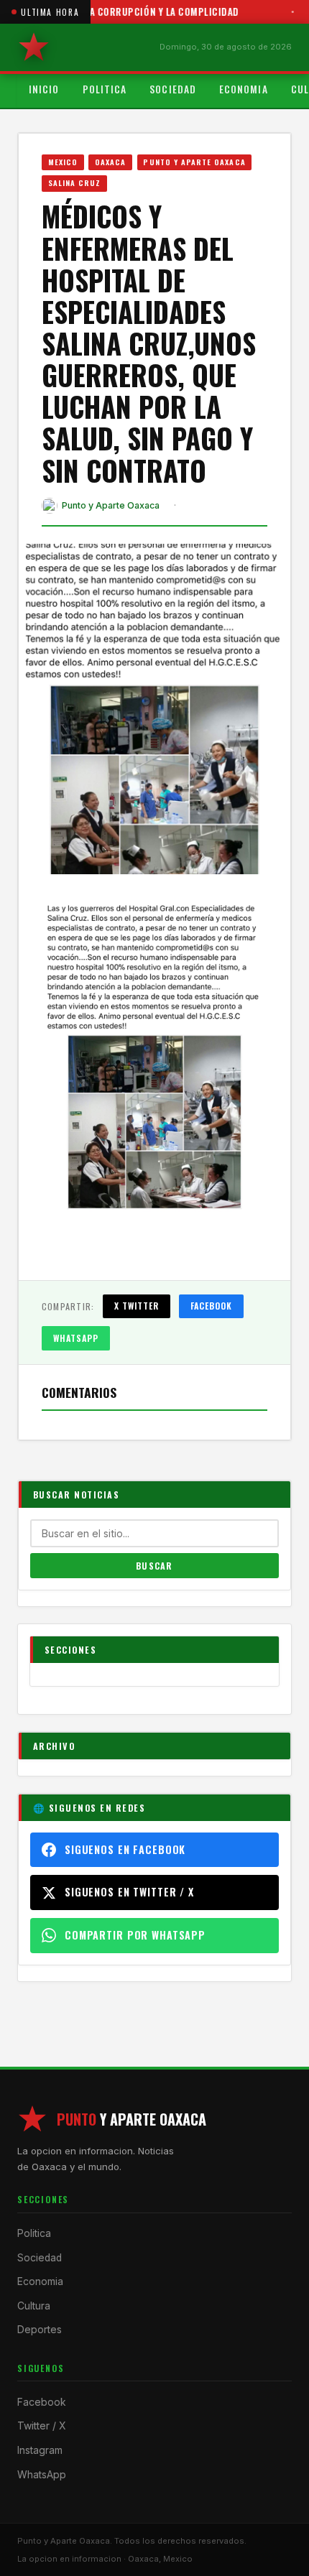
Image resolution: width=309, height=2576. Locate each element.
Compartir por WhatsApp (135, 1935)
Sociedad (173, 89)
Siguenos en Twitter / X (129, 1892)
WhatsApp (76, 1338)
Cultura (34, 2306)
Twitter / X (41, 2426)
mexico (63, 162)
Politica (105, 89)
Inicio (44, 89)
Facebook (212, 1306)
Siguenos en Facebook (125, 1849)
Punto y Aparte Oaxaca (194, 162)
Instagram (40, 2450)
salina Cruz (75, 182)
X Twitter (137, 1306)
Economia (244, 89)
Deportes (40, 2330)
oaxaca (110, 162)
